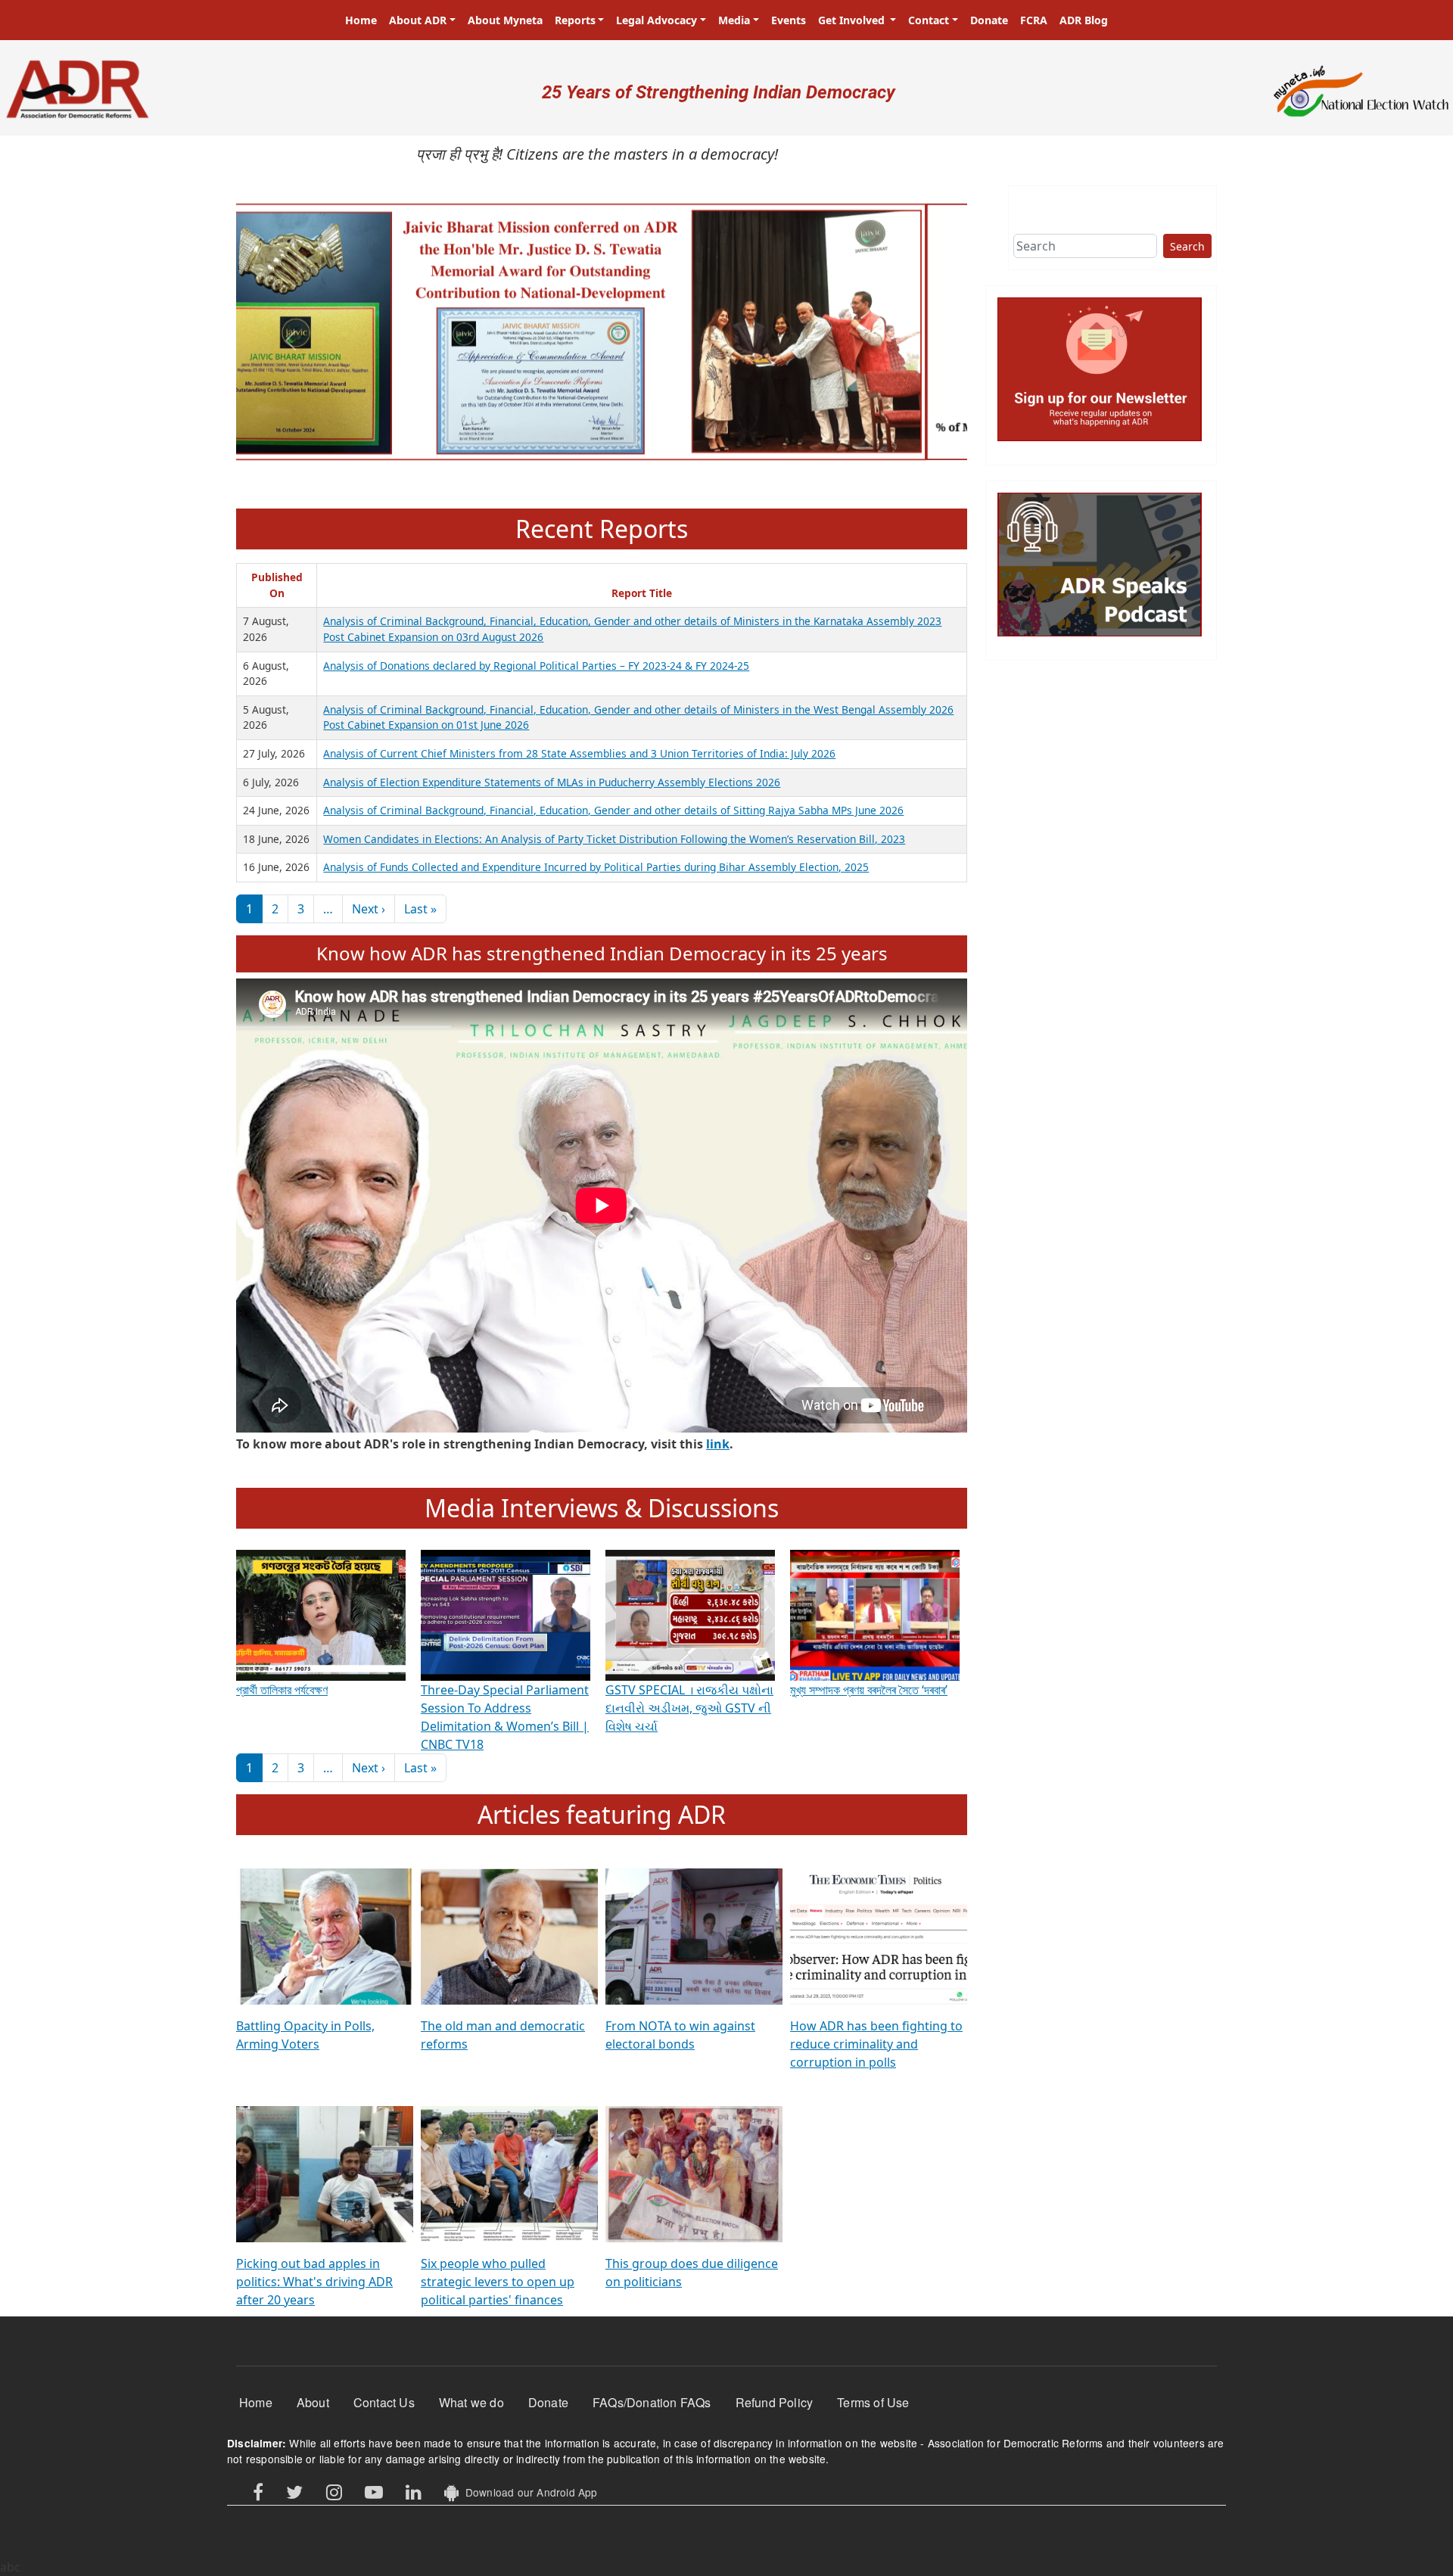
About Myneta (505, 20)
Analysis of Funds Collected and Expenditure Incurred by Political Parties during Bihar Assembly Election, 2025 (596, 867)
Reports (575, 20)
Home (361, 20)
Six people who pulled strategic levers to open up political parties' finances (498, 2282)
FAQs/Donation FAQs (652, 2402)
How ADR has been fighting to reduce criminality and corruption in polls (876, 2044)
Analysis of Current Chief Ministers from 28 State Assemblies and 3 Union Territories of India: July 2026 (579, 753)
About (313, 2402)
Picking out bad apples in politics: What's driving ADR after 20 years (314, 2282)
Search (1187, 246)
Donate (989, 20)
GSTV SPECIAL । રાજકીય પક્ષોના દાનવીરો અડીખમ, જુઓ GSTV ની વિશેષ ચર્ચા (689, 1708)
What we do (471, 2402)
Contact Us (384, 2402)
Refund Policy (775, 2402)
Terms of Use (873, 2402)
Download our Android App (528, 2492)
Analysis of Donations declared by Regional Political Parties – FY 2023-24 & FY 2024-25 (536, 666)
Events (789, 20)
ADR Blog (1084, 20)
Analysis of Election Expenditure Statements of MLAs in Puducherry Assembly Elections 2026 (552, 782)
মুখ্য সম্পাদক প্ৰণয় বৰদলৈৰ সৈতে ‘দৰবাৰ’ (869, 1690)
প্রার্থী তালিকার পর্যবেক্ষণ (282, 1690)
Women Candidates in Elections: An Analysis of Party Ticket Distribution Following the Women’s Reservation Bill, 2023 (614, 839)
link (718, 1444)
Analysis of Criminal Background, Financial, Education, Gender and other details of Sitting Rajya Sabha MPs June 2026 (613, 810)
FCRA (1034, 20)
